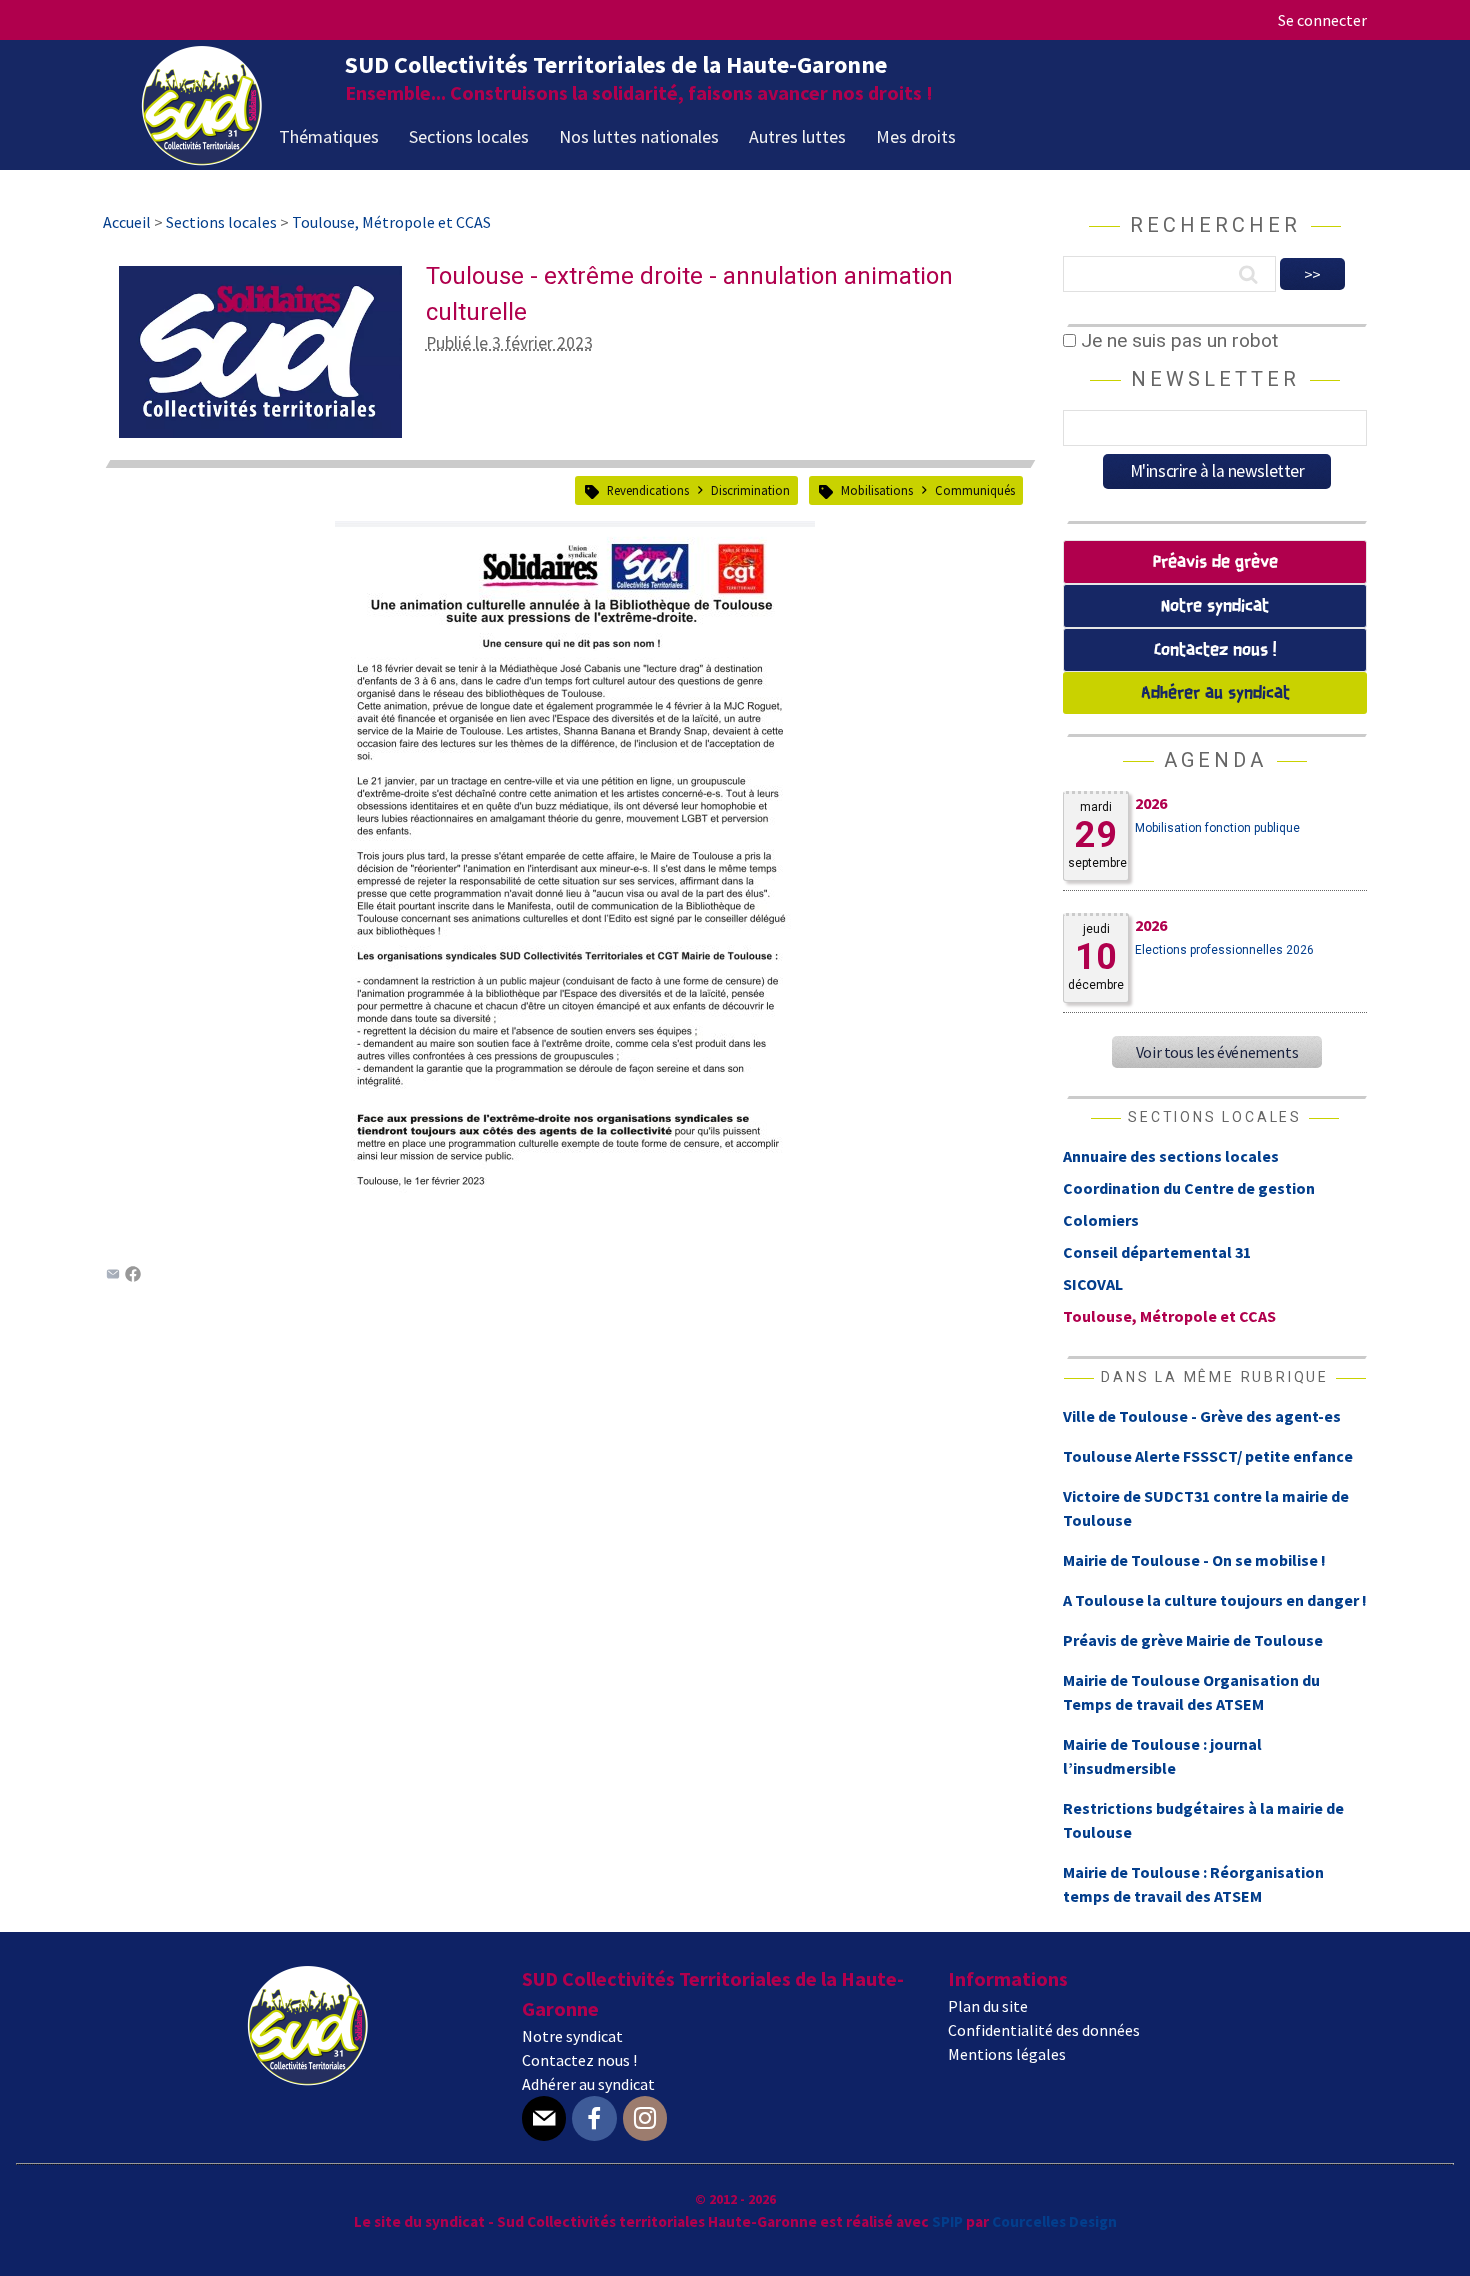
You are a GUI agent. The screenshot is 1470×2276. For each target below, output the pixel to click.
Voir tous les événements (1217, 1052)
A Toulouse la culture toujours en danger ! (1215, 1600)
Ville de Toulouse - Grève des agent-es (1202, 1416)
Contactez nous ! (1215, 650)
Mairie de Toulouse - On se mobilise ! (1194, 1560)
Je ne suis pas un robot (1177, 340)
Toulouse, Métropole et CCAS (1169, 1316)
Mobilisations (877, 490)
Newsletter (1215, 379)
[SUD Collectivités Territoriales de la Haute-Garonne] (202, 159)
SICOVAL (1093, 1284)
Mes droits (916, 136)
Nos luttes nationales (639, 136)
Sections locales (469, 136)
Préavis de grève (1215, 562)
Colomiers (1101, 1220)
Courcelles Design (1054, 2221)
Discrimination (750, 490)
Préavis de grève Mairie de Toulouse (1193, 1640)
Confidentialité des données (1044, 2030)
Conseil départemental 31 (1157, 1252)
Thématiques (329, 136)
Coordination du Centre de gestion (1189, 1188)
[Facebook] (133, 1276)
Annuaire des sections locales (1171, 1156)
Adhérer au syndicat (1215, 693)
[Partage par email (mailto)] (113, 1276)
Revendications (648, 490)
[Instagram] (645, 2118)
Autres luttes (797, 136)
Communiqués (975, 490)
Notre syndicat (1215, 606)
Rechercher (1215, 225)
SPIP (947, 2221)
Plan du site (988, 2006)
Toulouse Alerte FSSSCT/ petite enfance (1208, 1456)
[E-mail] (544, 2118)
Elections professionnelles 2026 (1224, 950)
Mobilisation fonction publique (1217, 828)
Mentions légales (1007, 2054)
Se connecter (1322, 20)
